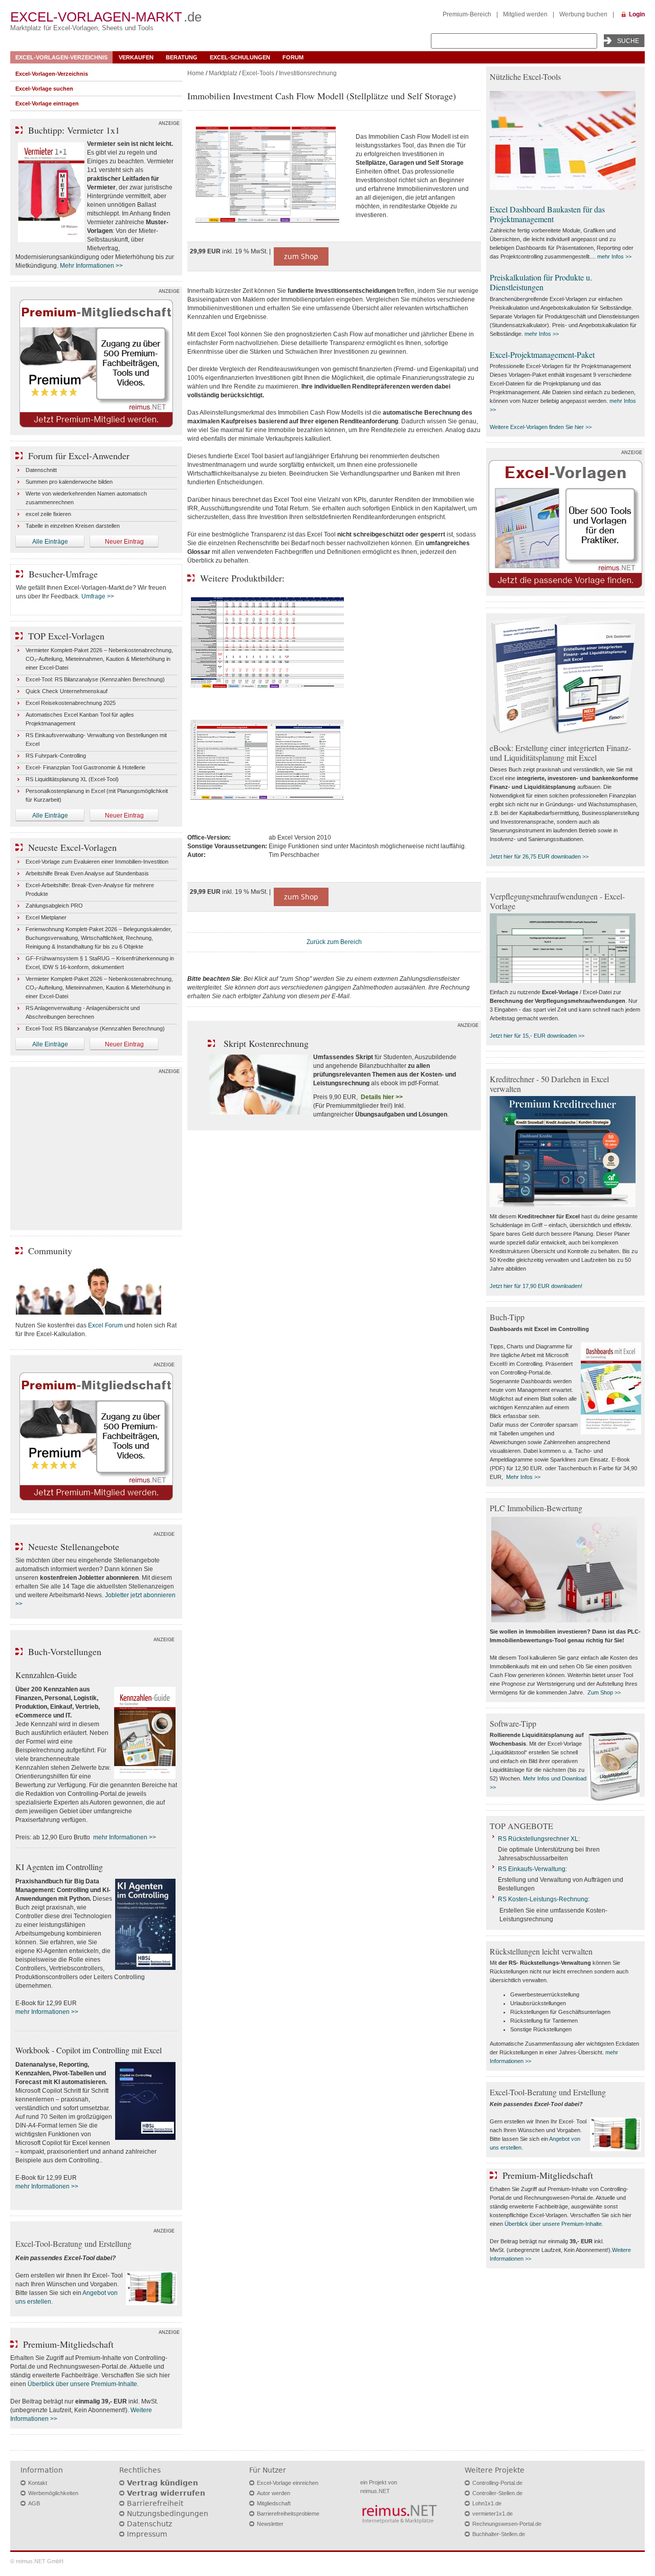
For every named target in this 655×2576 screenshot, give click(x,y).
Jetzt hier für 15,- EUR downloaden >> (537, 1036)
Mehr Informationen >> (91, 266)
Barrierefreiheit (155, 2503)
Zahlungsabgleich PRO (54, 906)
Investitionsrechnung (308, 73)
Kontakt (38, 2483)
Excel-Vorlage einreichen (288, 2483)
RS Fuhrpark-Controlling (56, 756)
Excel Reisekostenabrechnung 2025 (71, 703)
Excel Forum (105, 1325)
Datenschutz (149, 2524)
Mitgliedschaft (274, 2503)
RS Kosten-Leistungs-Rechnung (543, 1899)
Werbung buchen (583, 14)
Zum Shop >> (604, 1692)
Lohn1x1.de (487, 2503)
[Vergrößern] (267, 176)
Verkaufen (136, 57)
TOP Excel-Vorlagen (66, 636)
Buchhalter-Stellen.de (499, 2534)
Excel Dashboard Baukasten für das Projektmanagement (547, 214)
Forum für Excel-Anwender (79, 456)
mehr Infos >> (614, 256)
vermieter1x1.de (493, 2514)
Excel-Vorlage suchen (44, 89)
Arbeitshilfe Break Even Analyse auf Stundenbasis (87, 873)
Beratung (182, 57)
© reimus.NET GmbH (37, 2561)
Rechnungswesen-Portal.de (507, 2524)
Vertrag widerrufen (166, 2493)
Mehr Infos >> (523, 1477)
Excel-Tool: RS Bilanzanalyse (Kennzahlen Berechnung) (95, 679)
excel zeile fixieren (48, 514)
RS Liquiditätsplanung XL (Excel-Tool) (72, 779)
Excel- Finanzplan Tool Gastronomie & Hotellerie (85, 767)
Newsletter (270, 2524)
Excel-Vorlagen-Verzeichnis (61, 57)
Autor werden (274, 2493)
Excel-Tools (258, 73)
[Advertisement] (96, 1151)
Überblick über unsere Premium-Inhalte (82, 2384)
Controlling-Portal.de (497, 2483)
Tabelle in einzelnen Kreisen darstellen (73, 526)
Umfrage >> (98, 596)
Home (196, 73)
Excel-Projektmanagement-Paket (542, 355)
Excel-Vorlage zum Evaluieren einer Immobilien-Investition (97, 862)
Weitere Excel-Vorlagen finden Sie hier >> (541, 427)
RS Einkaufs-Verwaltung (532, 1869)
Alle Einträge (50, 542)
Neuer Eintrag (124, 542)
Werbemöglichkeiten (53, 2493)
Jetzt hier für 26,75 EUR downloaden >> (539, 856)
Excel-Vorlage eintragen (47, 103)
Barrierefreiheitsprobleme (288, 2514)
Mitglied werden (525, 14)
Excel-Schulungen (240, 57)
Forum (293, 57)
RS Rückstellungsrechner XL (538, 1839)
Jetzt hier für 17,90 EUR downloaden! (536, 1286)
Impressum (147, 2534)
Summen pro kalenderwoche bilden (69, 482)
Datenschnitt (41, 470)
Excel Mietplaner (46, 917)
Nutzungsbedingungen (168, 2514)
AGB (34, 2503)
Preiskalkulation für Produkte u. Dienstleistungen (541, 282)
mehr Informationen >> (125, 1837)
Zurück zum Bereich (334, 942)
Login (637, 14)
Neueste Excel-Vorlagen (72, 847)
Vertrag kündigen (162, 2483)
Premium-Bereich (467, 14)
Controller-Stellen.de (497, 2493)
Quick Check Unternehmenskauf (67, 691)
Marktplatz (223, 73)
